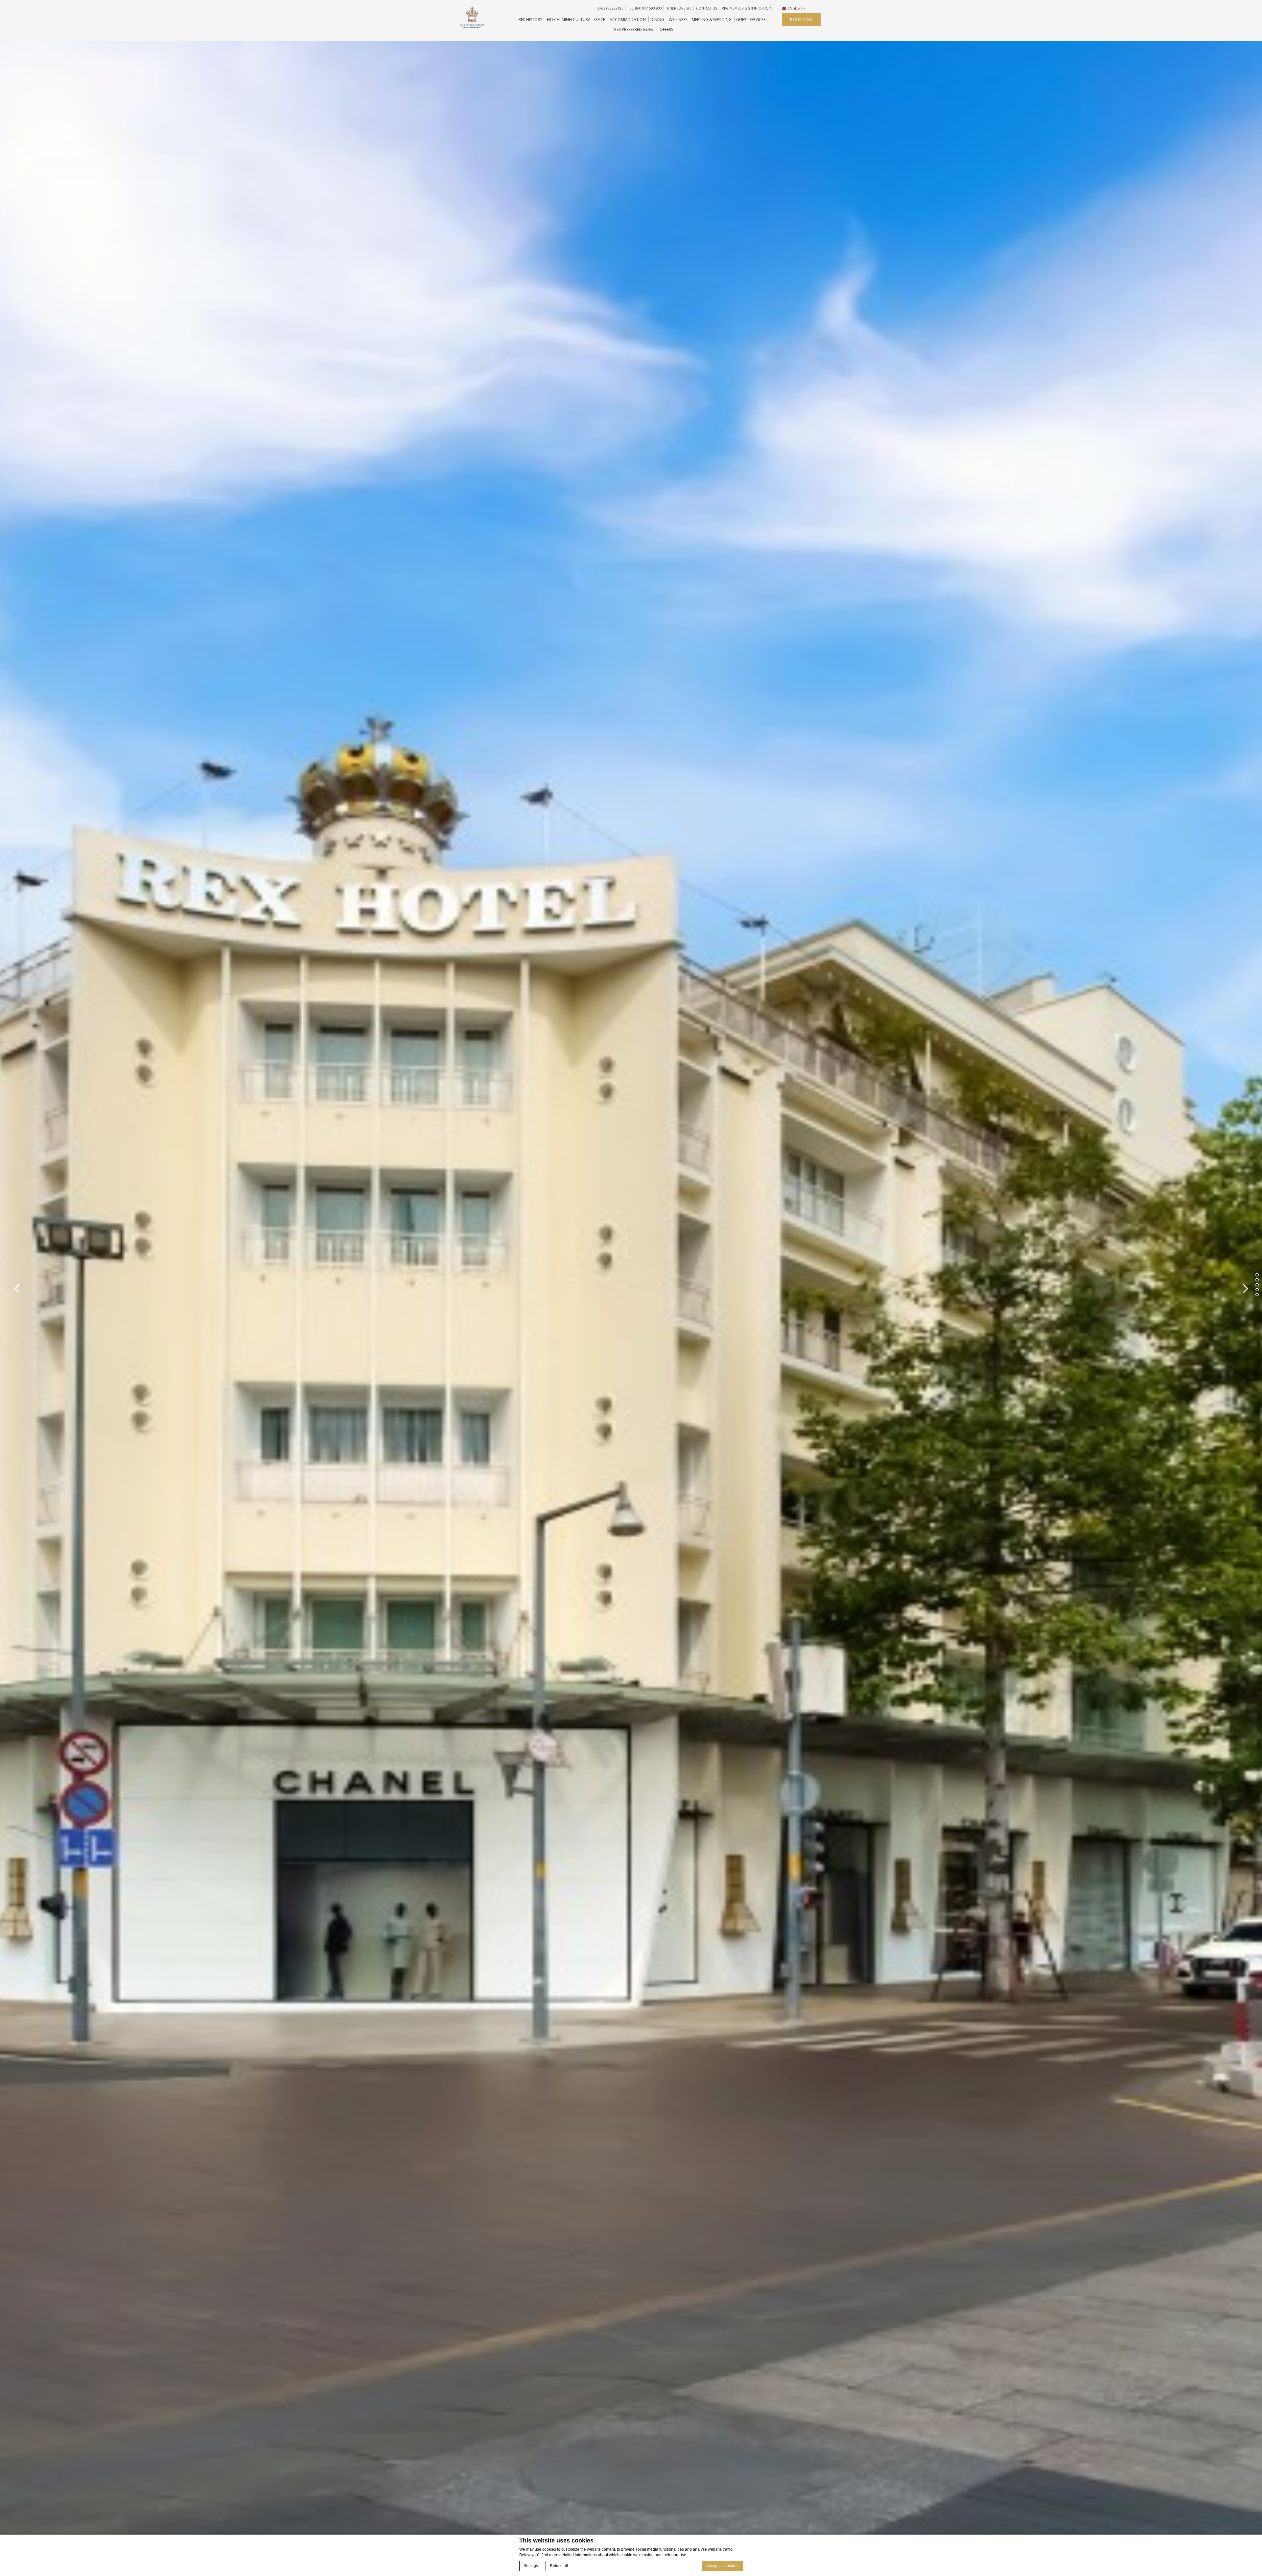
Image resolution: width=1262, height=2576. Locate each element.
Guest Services (751, 20)
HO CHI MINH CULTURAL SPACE (576, 20)
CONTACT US (707, 8)
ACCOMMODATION (628, 20)
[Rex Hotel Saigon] (472, 17)
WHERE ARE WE (679, 8)
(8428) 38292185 (610, 8)
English (795, 8)
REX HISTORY (530, 20)
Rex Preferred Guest (635, 29)
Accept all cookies (722, 2566)
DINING (657, 20)
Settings (531, 2566)
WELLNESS (678, 20)
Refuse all (559, 2566)
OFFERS (666, 29)
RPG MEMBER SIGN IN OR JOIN (747, 8)
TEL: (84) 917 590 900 (645, 8)
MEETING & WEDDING (712, 20)
